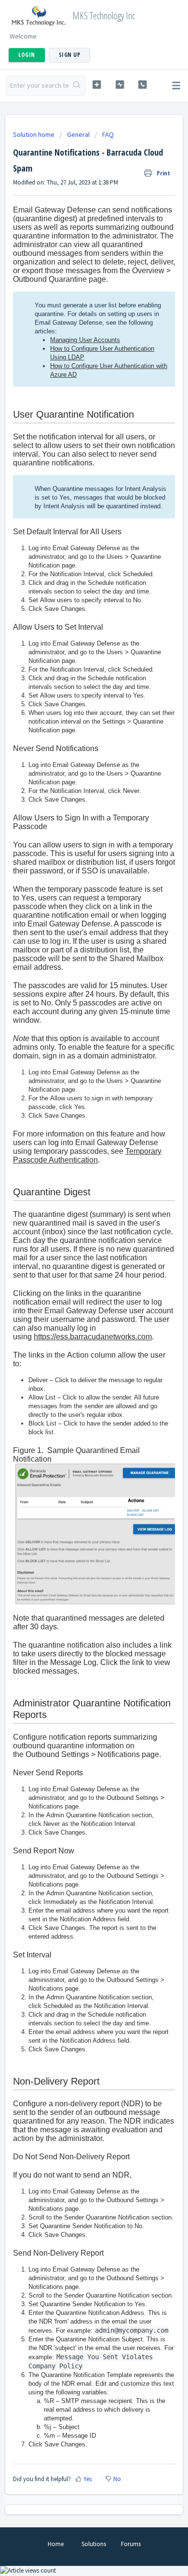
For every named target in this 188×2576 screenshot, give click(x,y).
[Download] (76, 1322)
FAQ (108, 134)
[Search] (77, 86)
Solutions (94, 2544)
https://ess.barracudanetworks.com (93, 1337)
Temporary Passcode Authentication (87, 1156)
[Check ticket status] (120, 85)
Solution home (34, 134)
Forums (131, 2544)
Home (56, 2544)
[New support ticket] (96, 85)
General (78, 134)
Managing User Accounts (85, 340)
